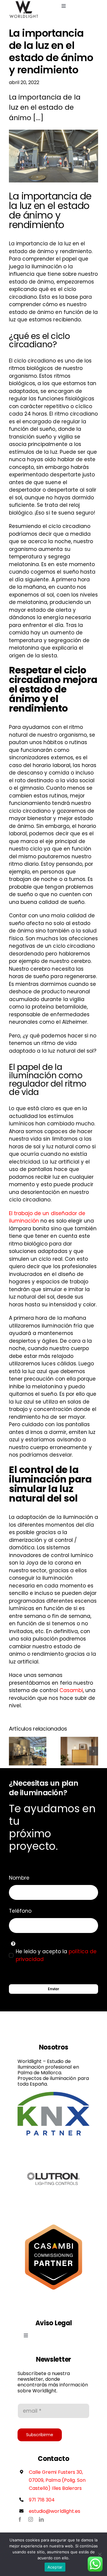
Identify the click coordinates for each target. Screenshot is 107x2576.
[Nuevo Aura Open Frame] (79, 1751)
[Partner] (53, 2094)
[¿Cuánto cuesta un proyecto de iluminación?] (28, 1751)
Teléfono (20, 1911)
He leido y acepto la (56, 1955)
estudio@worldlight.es (55, 2511)
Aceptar (55, 2567)
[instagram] (31, 2519)
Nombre (19, 1878)
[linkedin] (41, 2519)
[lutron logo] (53, 2145)
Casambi (71, 1690)
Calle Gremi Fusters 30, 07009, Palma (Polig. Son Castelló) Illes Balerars (57, 2480)
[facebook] (20, 2519)
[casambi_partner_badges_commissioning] (53, 2223)
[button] (13, 1751)
